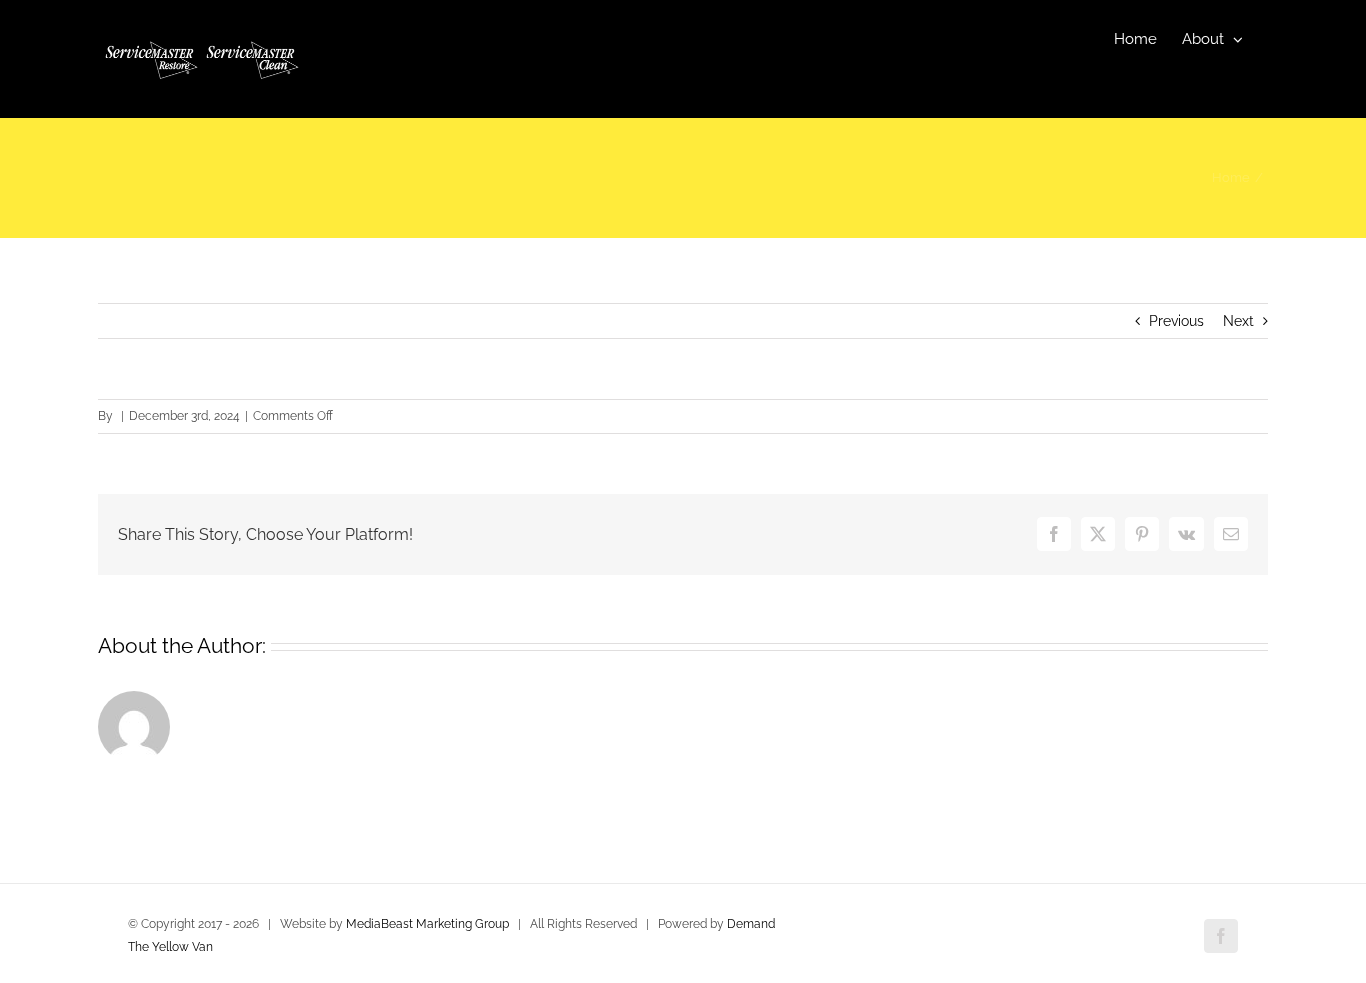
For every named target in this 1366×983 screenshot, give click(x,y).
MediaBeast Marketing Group (427, 924)
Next (1238, 321)
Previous (1176, 321)
